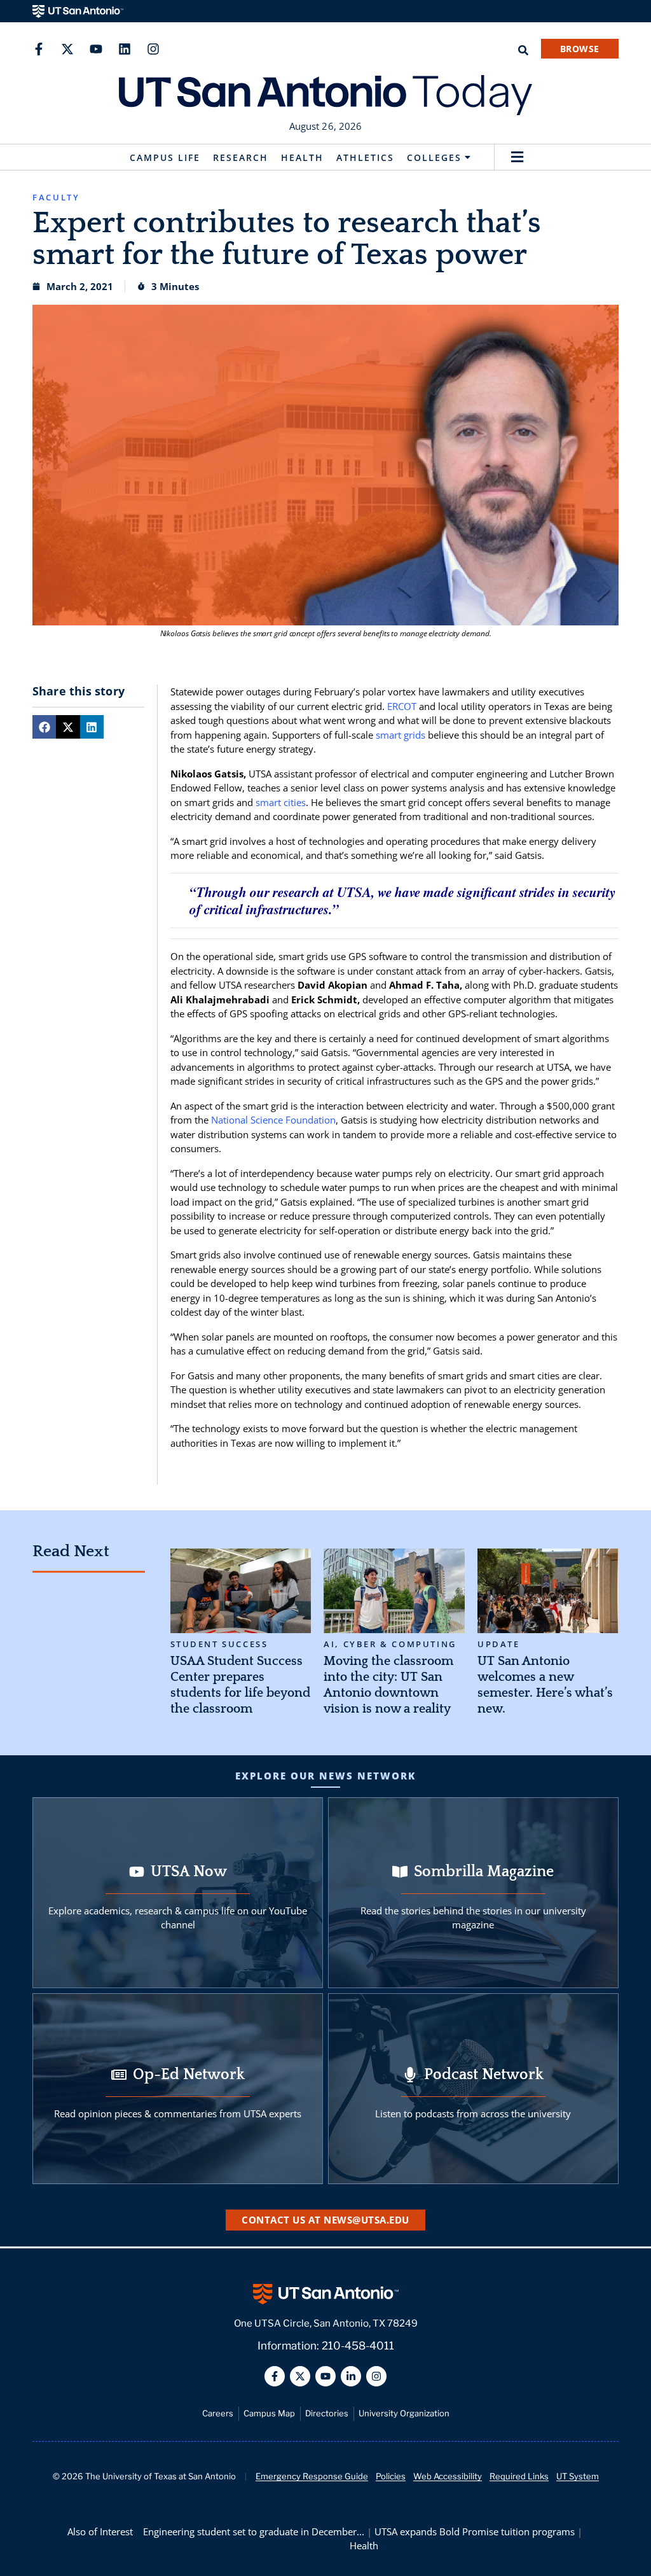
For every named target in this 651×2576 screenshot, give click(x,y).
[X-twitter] (67, 49)
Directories (327, 2413)
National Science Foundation (273, 1120)
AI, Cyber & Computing (390, 1644)
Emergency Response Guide (312, 2476)
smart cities (281, 802)
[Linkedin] (125, 49)
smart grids (401, 735)
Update (499, 1644)
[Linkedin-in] (351, 2376)
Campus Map (269, 2413)
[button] (517, 157)
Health (302, 157)
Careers (218, 2413)
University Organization (404, 2413)
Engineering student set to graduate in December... (254, 2531)
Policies (391, 2476)
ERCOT (402, 706)
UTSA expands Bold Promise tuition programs (475, 2531)
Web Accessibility (448, 2476)
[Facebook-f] (39, 49)
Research (241, 157)
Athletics (365, 157)
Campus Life (165, 157)
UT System (578, 2476)
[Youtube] (96, 49)
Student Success (219, 1644)
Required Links (519, 2476)
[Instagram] (153, 49)
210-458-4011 (358, 2346)
